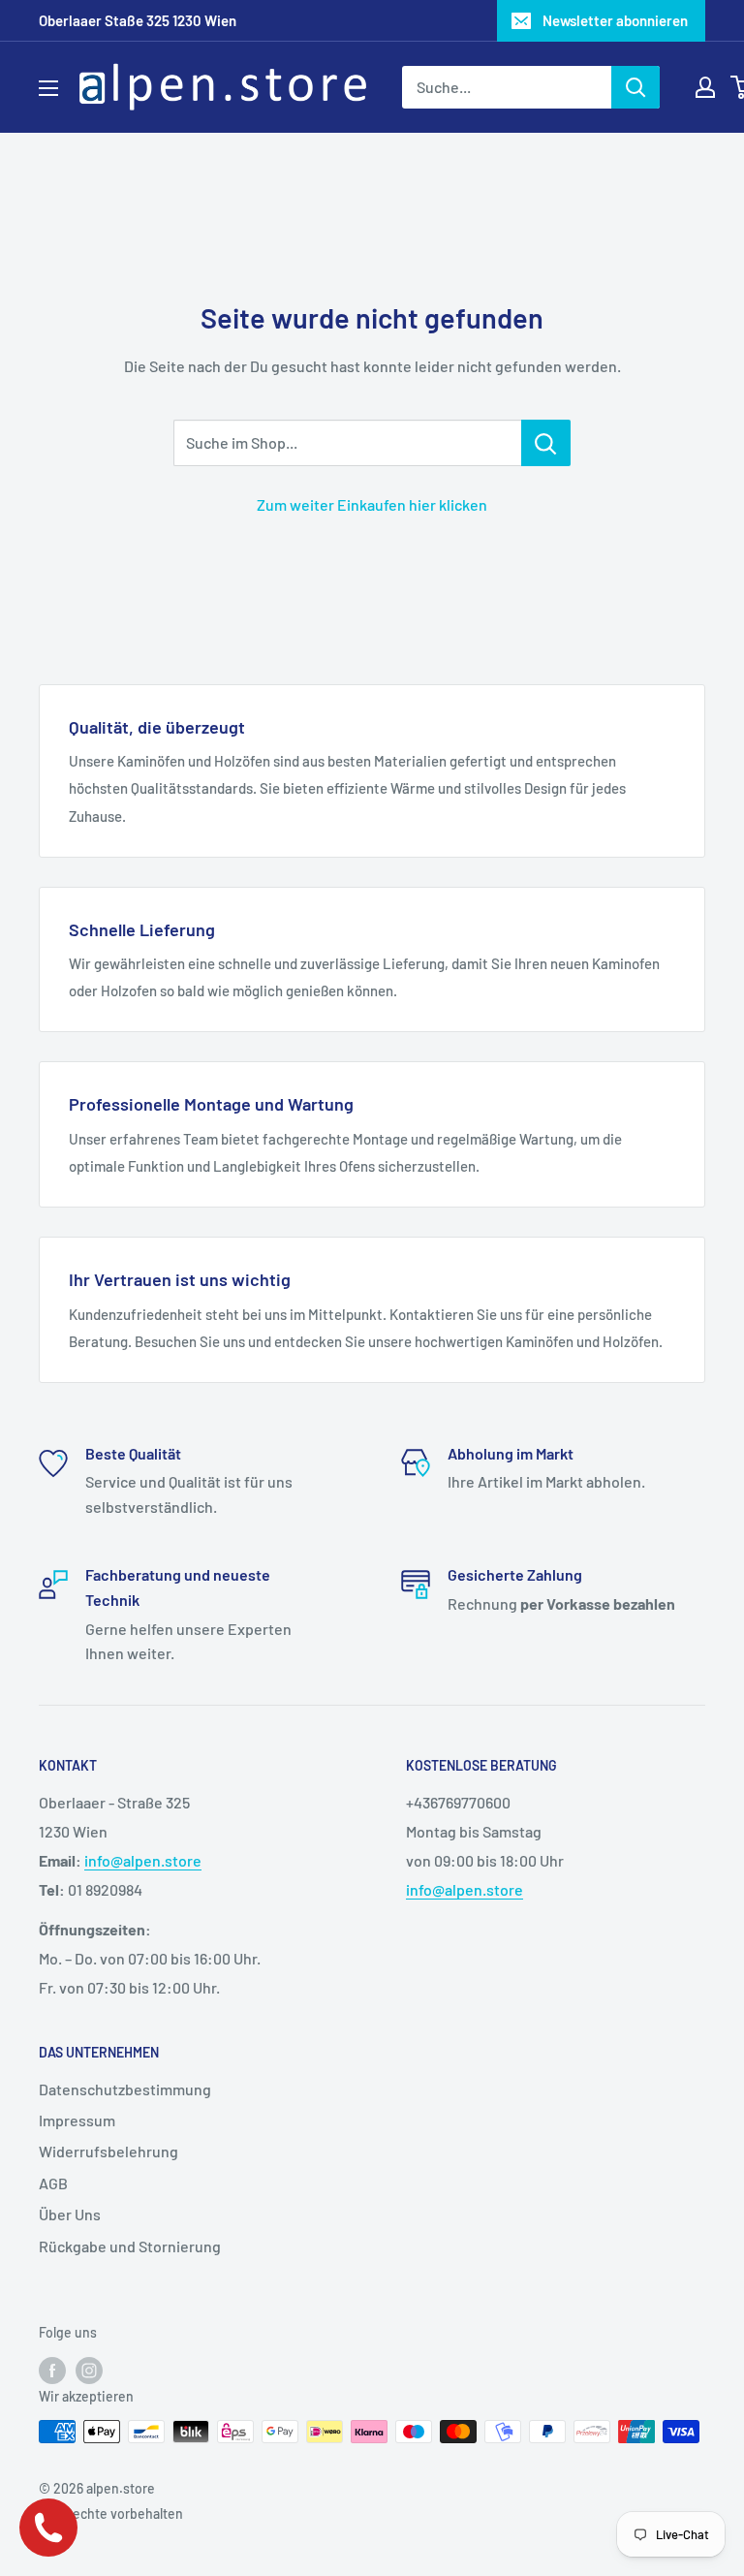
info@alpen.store (143, 1860)
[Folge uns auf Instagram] (89, 2370)
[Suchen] (635, 87)
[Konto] (705, 87)
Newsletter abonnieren (615, 20)
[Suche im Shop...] (546, 443)
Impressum (77, 2120)
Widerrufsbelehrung (108, 2151)
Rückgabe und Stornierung (130, 2246)
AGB (53, 2183)
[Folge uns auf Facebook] (52, 2370)
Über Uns (70, 2214)
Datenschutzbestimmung (125, 2089)
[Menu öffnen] (48, 88)
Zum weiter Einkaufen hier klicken (372, 504)
